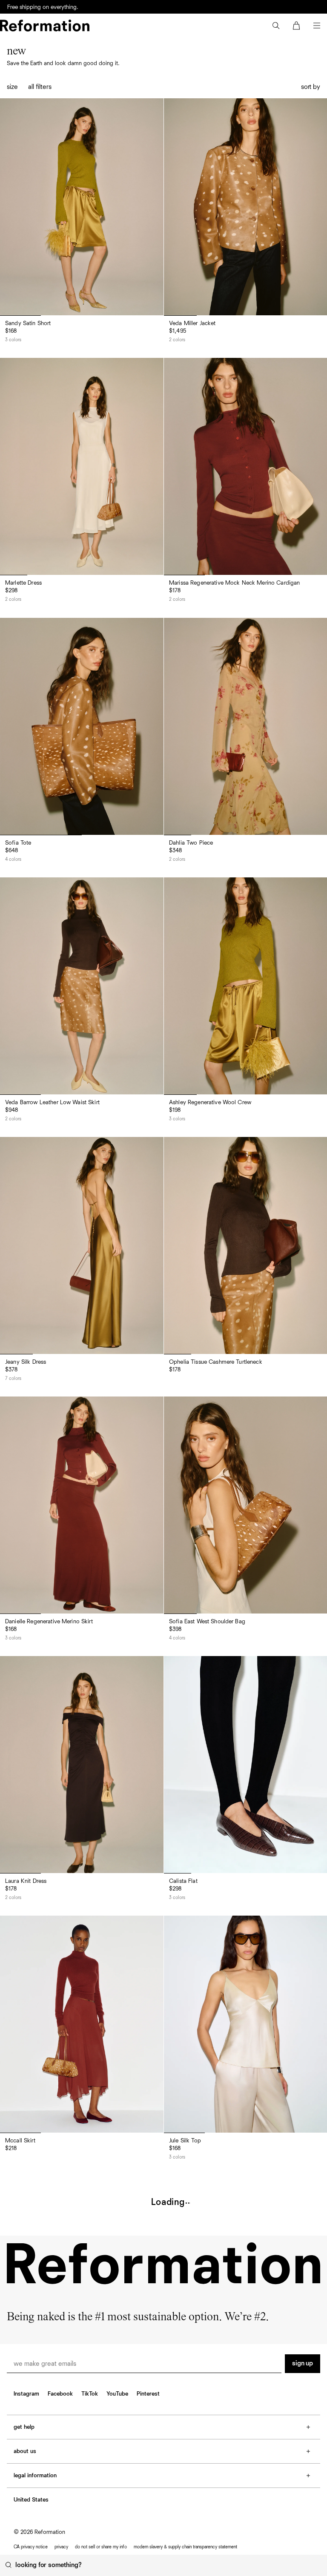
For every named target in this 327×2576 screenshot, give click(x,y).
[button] (276, 26)
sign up (303, 2364)
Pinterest (148, 2394)
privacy (61, 2547)
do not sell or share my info (101, 2547)
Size (12, 87)
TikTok (90, 2394)
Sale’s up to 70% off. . (58, 6)
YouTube (117, 2394)
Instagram (26, 2394)
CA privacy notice (31, 2547)
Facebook (60, 2394)
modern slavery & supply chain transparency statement (185, 2547)
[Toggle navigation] (317, 26)
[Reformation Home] (45, 26)
